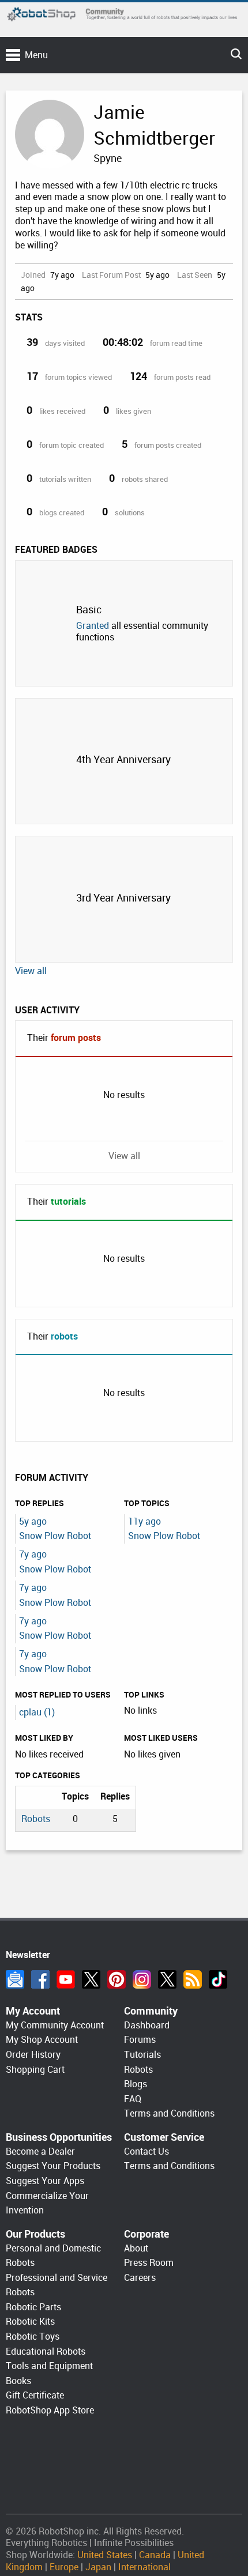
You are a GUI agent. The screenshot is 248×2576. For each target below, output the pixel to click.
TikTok (218, 1979)
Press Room (149, 2263)
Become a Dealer (40, 2151)
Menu (36, 55)
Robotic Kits (30, 2322)
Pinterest (117, 1979)
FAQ (133, 2099)
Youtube (66, 1979)
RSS (193, 1979)
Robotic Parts (33, 2307)
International (144, 2567)
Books (18, 2381)
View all (31, 971)
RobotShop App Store (50, 2410)
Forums (140, 2040)
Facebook (40, 1979)
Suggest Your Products (53, 2166)
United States (105, 2555)
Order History (33, 2055)
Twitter (91, 1979)
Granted (93, 626)
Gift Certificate (35, 2395)
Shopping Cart (35, 2070)
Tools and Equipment (49, 2366)
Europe (64, 2567)
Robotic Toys (33, 2336)
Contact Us (146, 2151)
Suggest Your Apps (45, 2181)
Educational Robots (46, 2351)
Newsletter (15, 1979)
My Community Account (55, 2025)
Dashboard (147, 2025)
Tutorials (142, 2055)
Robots (36, 1819)
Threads (167, 1979)
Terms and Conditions (169, 2113)
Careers (140, 2278)
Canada (155, 2555)
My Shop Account (42, 2040)
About (136, 2248)
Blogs (136, 2084)
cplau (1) (37, 1712)
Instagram (142, 1979)
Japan (98, 2567)
